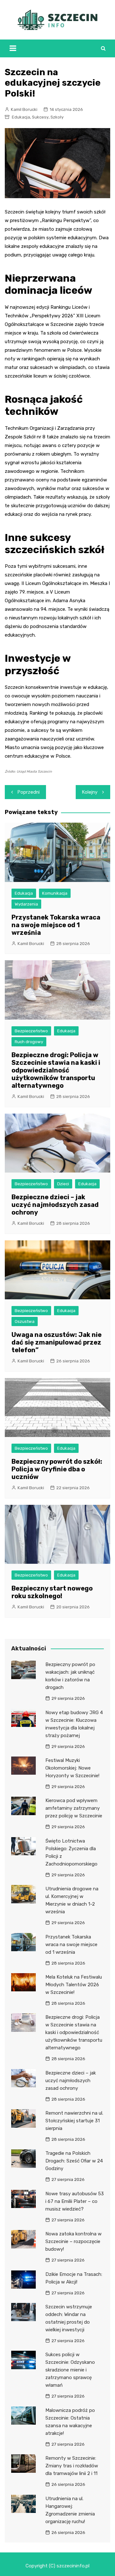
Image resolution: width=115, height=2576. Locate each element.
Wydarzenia (26, 904)
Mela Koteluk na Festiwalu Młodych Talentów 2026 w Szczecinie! (74, 1985)
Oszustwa (25, 1321)
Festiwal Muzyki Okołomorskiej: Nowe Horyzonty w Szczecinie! (72, 1768)
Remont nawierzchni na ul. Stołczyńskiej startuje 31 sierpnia (74, 2121)
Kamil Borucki (24, 109)
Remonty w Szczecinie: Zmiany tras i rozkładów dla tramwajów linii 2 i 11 (72, 2466)
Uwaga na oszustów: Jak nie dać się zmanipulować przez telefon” (57, 1342)
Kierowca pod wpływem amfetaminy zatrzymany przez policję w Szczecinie (74, 1808)
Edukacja (21, 117)
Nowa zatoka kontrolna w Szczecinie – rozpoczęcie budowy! (73, 2241)
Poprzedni (29, 792)
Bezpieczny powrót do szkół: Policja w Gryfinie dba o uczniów (57, 1469)
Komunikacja (55, 893)
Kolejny (90, 792)
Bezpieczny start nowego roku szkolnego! (52, 1592)
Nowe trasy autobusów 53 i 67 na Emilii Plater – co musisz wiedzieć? (75, 2201)
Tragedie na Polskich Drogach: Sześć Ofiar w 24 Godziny (74, 2161)
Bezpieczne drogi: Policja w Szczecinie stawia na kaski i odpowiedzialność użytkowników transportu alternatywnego (56, 1070)
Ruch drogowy (29, 1042)
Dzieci (63, 1184)
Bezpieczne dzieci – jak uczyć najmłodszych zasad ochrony (55, 1205)
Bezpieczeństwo (31, 1031)
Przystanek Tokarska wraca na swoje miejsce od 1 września (56, 925)
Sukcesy (40, 117)
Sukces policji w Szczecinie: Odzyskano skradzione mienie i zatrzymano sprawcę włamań (70, 2370)
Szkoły (57, 117)
